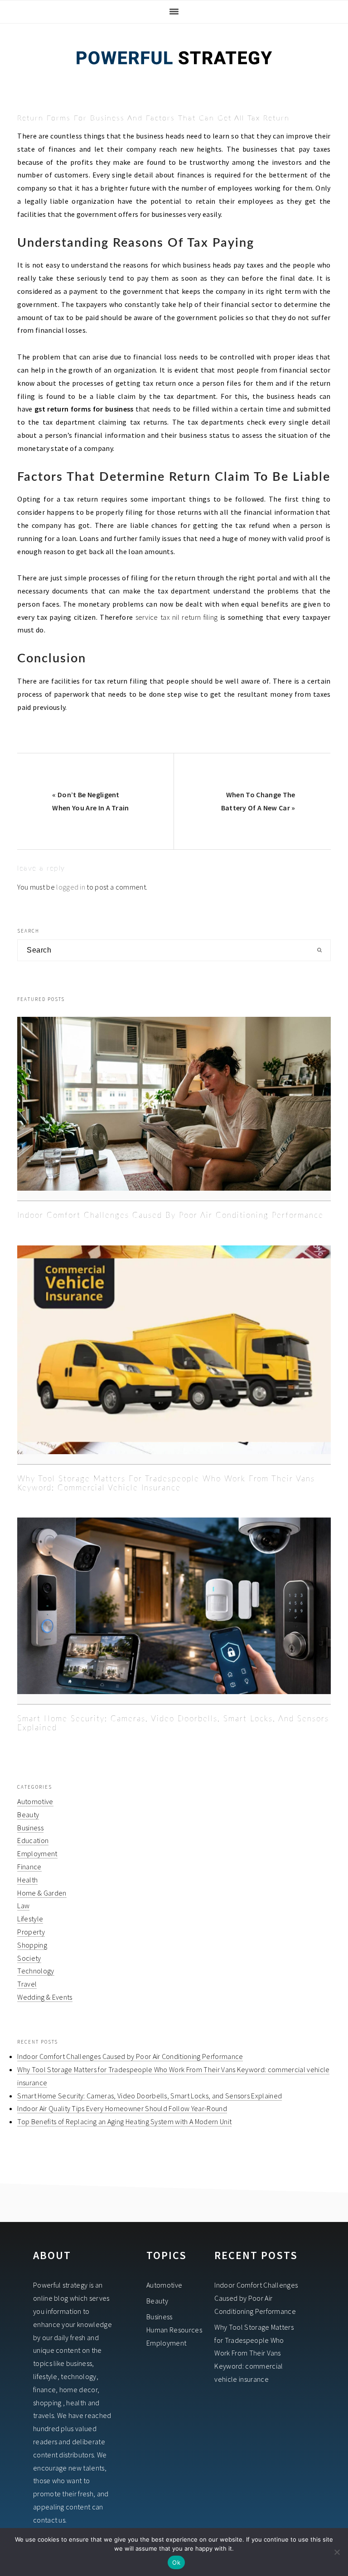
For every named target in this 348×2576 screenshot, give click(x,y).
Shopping (32, 1945)
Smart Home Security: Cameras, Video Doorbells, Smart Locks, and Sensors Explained (150, 2096)
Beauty (28, 1815)
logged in (71, 887)
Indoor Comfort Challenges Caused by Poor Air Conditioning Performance (170, 1215)
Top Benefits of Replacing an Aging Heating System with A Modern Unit (124, 2121)
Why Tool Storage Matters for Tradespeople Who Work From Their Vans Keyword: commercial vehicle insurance (254, 2353)
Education (33, 1840)
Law (23, 1906)
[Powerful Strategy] (174, 76)
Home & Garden (42, 1893)
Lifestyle (30, 1919)
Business (30, 1828)
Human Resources (174, 2330)
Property (31, 1932)
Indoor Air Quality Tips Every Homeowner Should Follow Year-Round (122, 2108)
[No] (337, 2552)
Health (27, 1880)
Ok (176, 2562)
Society (29, 1958)
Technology (36, 1971)
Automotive (35, 1801)
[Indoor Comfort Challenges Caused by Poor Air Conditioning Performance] (174, 1109)
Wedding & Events (45, 1997)
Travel (27, 1984)
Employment (37, 1853)
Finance (29, 1867)
